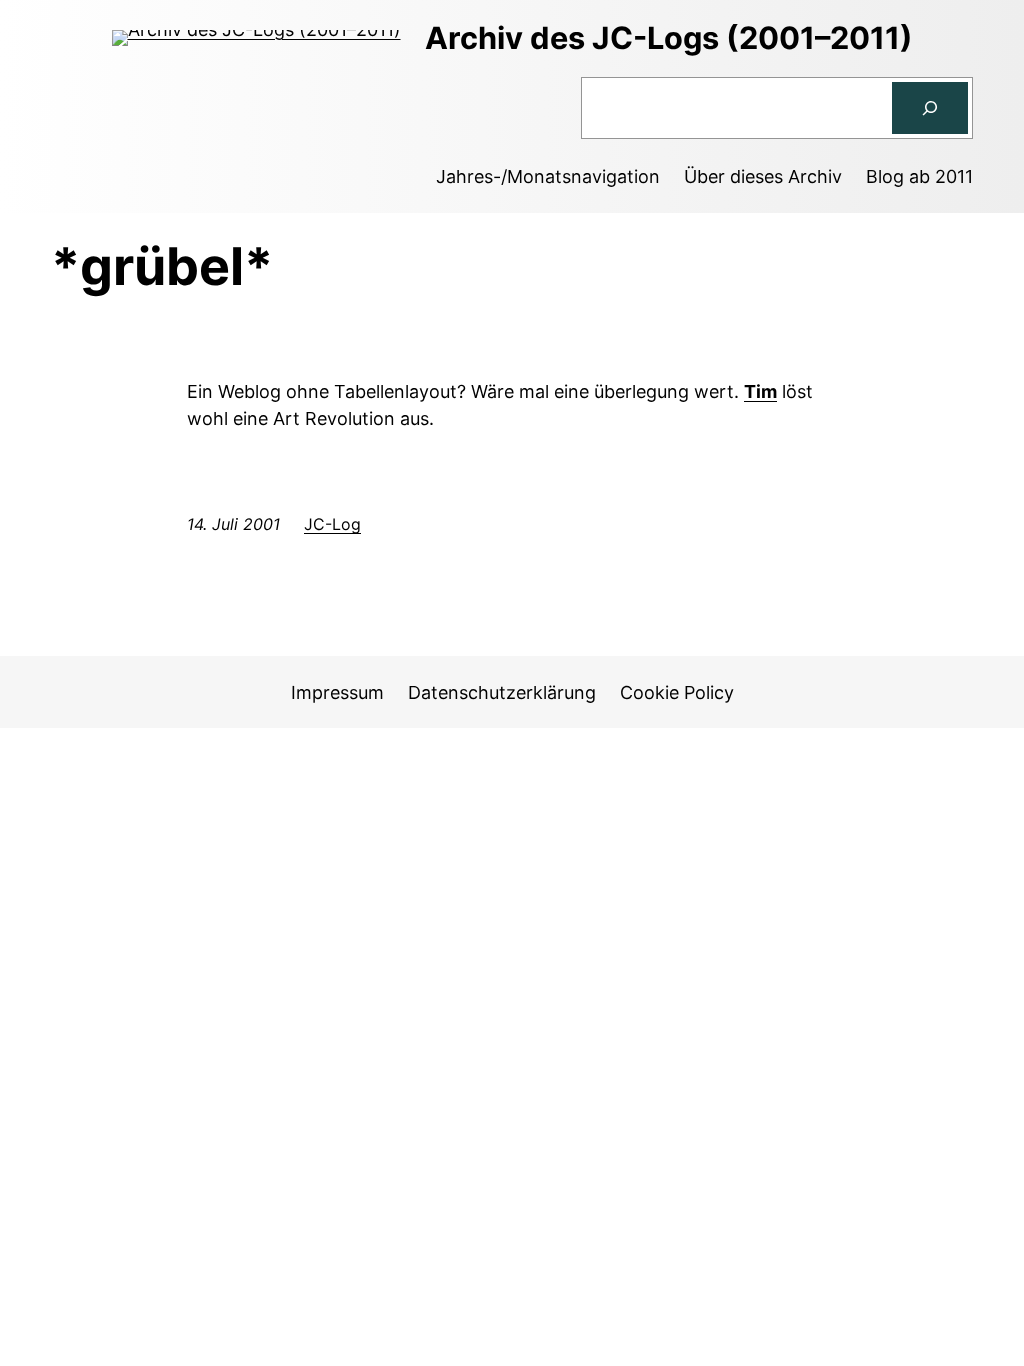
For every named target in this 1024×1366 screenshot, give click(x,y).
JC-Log (332, 524)
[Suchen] (930, 108)
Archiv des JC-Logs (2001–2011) (669, 37)
